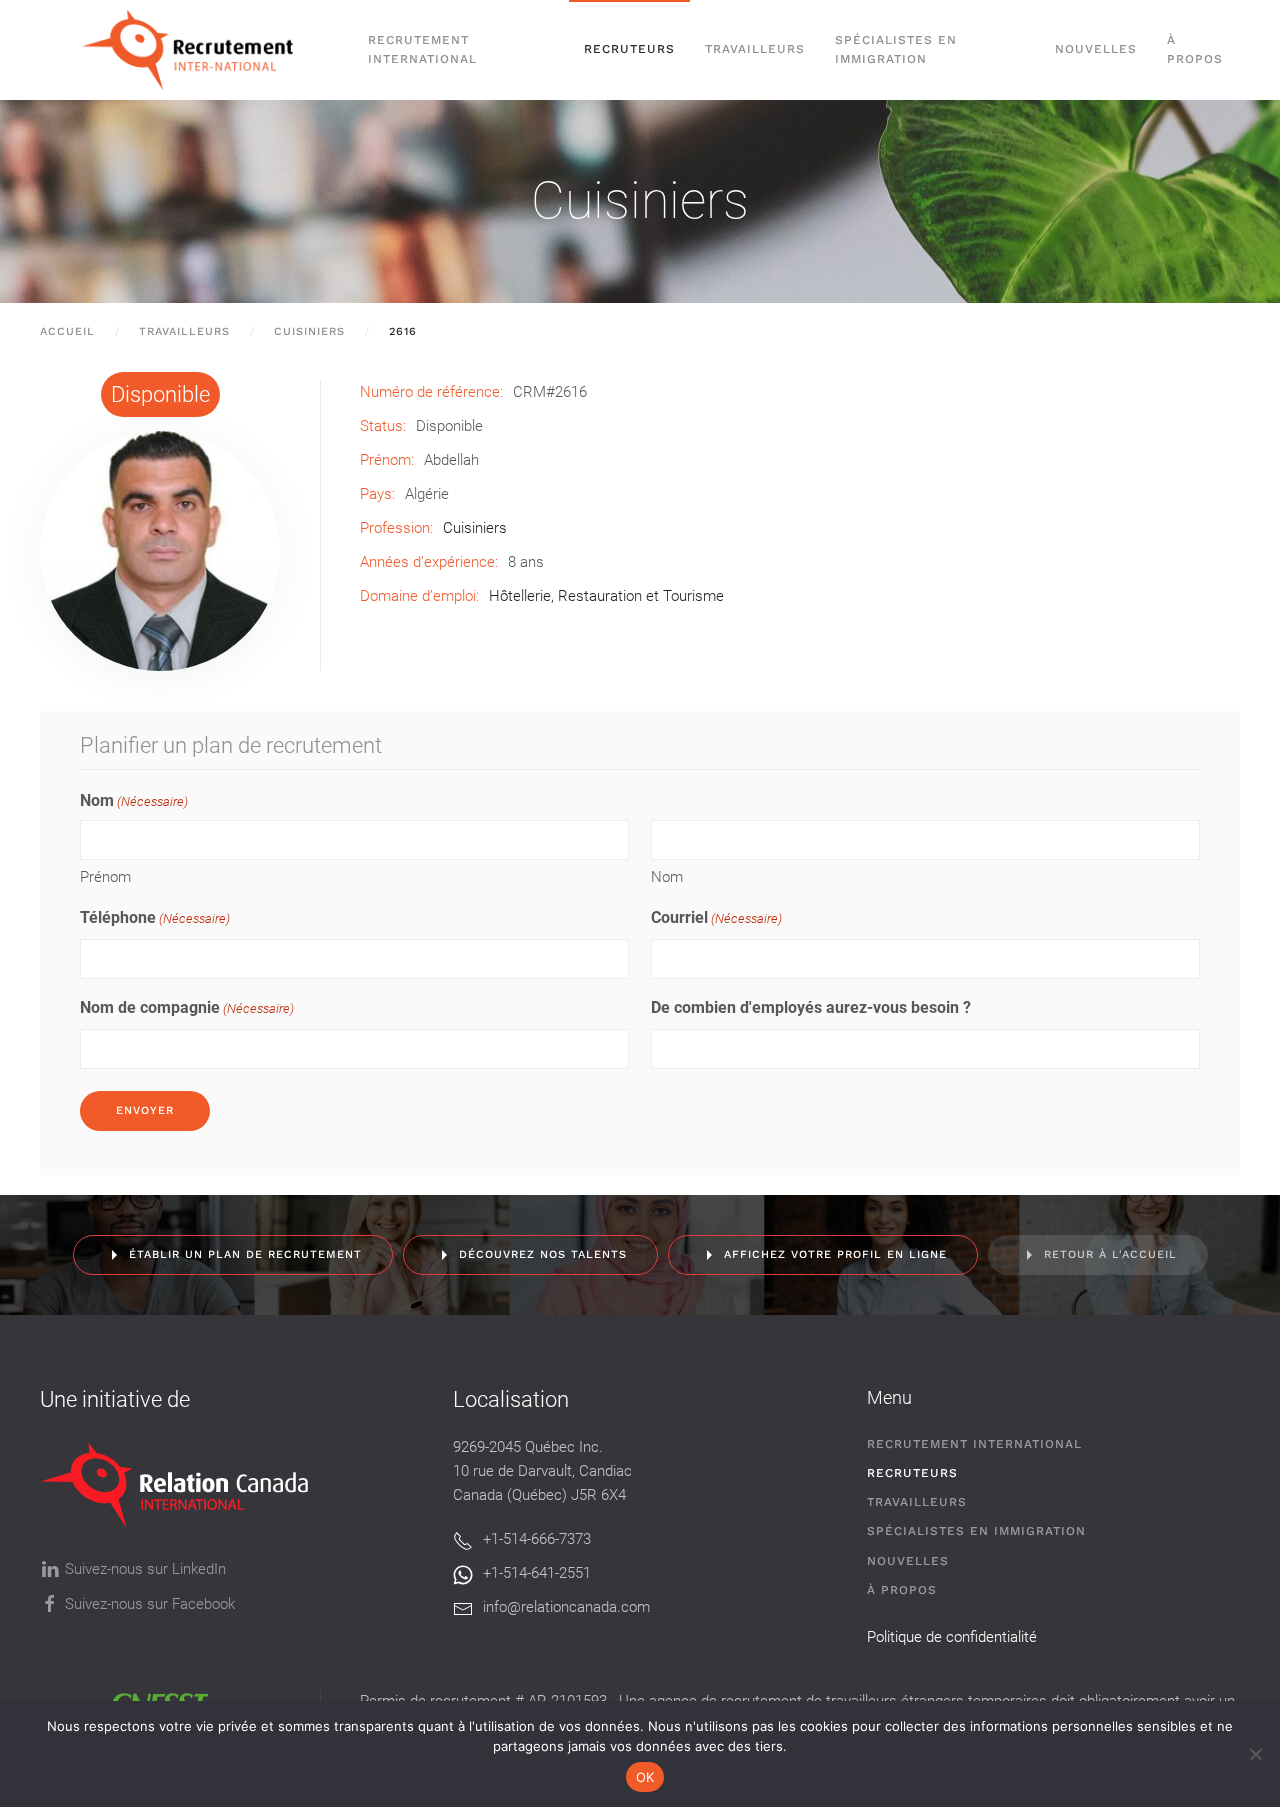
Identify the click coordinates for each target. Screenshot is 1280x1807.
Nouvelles (1096, 49)
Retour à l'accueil (1110, 1254)
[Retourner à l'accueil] (196, 50)
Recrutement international (422, 49)
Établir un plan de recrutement (245, 1254)
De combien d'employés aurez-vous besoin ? (811, 1007)
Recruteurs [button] (629, 49)
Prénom (105, 877)
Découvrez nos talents (543, 1254)
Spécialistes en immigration (976, 1531)
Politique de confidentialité (952, 1637)
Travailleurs (755, 49)
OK (645, 1777)
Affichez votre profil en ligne (835, 1254)
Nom (667, 877)
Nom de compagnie (187, 1007)
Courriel (716, 917)
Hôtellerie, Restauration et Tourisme (606, 596)
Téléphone (155, 917)
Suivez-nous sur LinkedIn (145, 1569)
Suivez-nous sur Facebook (150, 1604)
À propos (1195, 49)
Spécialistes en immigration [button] (896, 49)
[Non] (1255, 1754)
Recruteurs (912, 1473)
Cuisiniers (640, 200)
